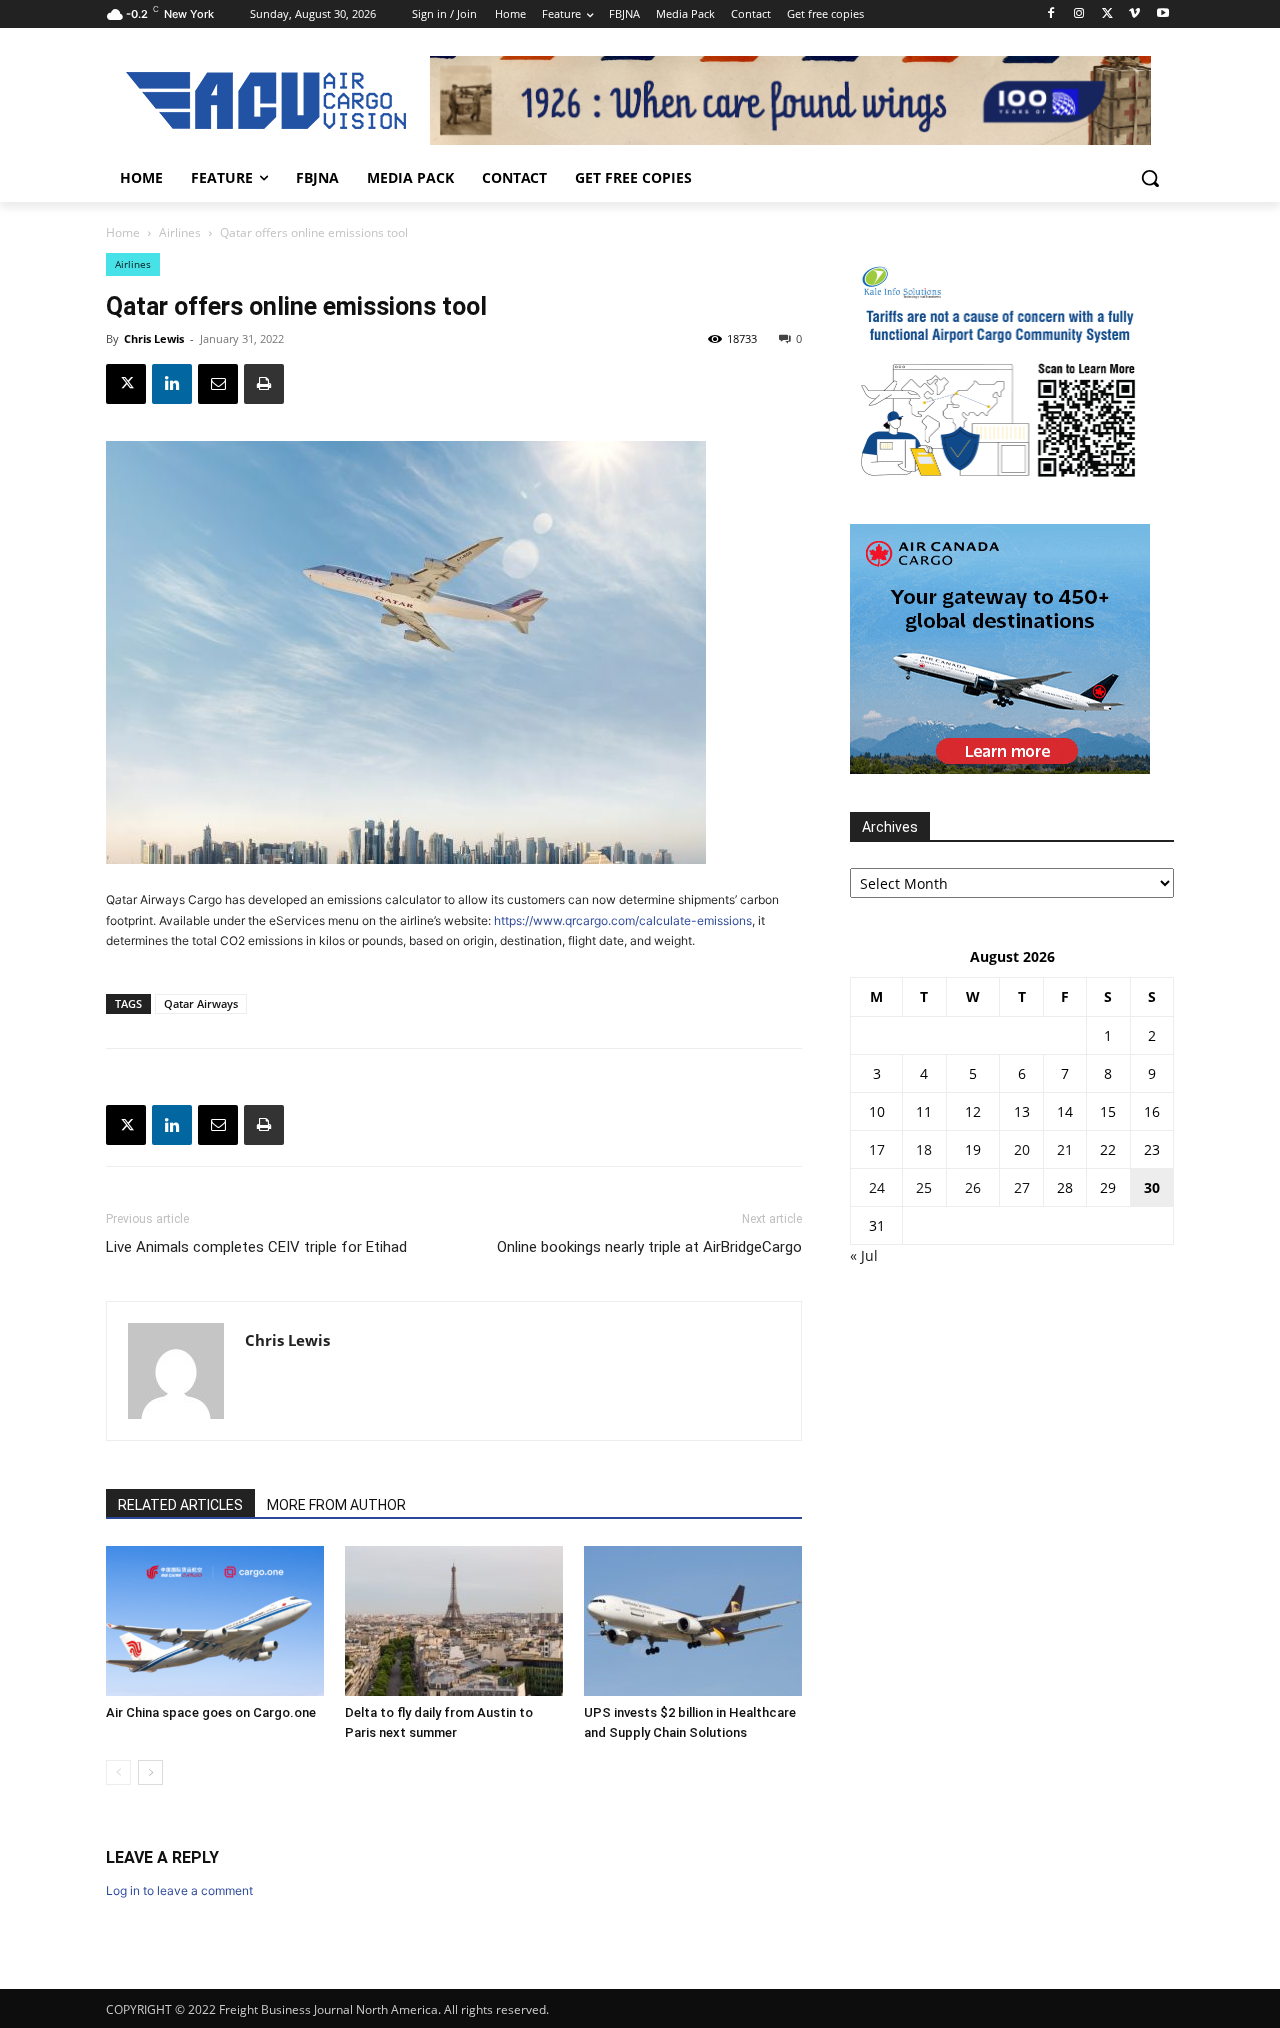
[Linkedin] (172, 384)
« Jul (864, 1255)
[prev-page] (118, 1772)
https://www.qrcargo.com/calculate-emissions (623, 920)
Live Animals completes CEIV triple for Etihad (256, 1247)
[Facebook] (1051, 14)
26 (973, 1187)
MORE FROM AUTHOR (336, 1505)
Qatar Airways (201, 1003)
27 (1022, 1187)
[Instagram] (1079, 14)
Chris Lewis (154, 338)
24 (877, 1187)
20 (1022, 1149)
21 (1065, 1149)
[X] (1107, 14)
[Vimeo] (1134, 14)
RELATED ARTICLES (180, 1505)
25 (924, 1187)
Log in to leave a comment (179, 1890)
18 (924, 1149)
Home (123, 232)
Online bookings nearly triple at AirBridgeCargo (649, 1247)
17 (877, 1149)
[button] (1150, 178)
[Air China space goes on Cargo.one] (215, 1621)
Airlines (180, 232)
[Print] (264, 384)
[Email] (218, 384)
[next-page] (150, 1772)
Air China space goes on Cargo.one (211, 1712)
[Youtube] (1162, 14)
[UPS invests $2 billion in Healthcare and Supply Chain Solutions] (693, 1621)
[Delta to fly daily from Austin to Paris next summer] (454, 1621)
